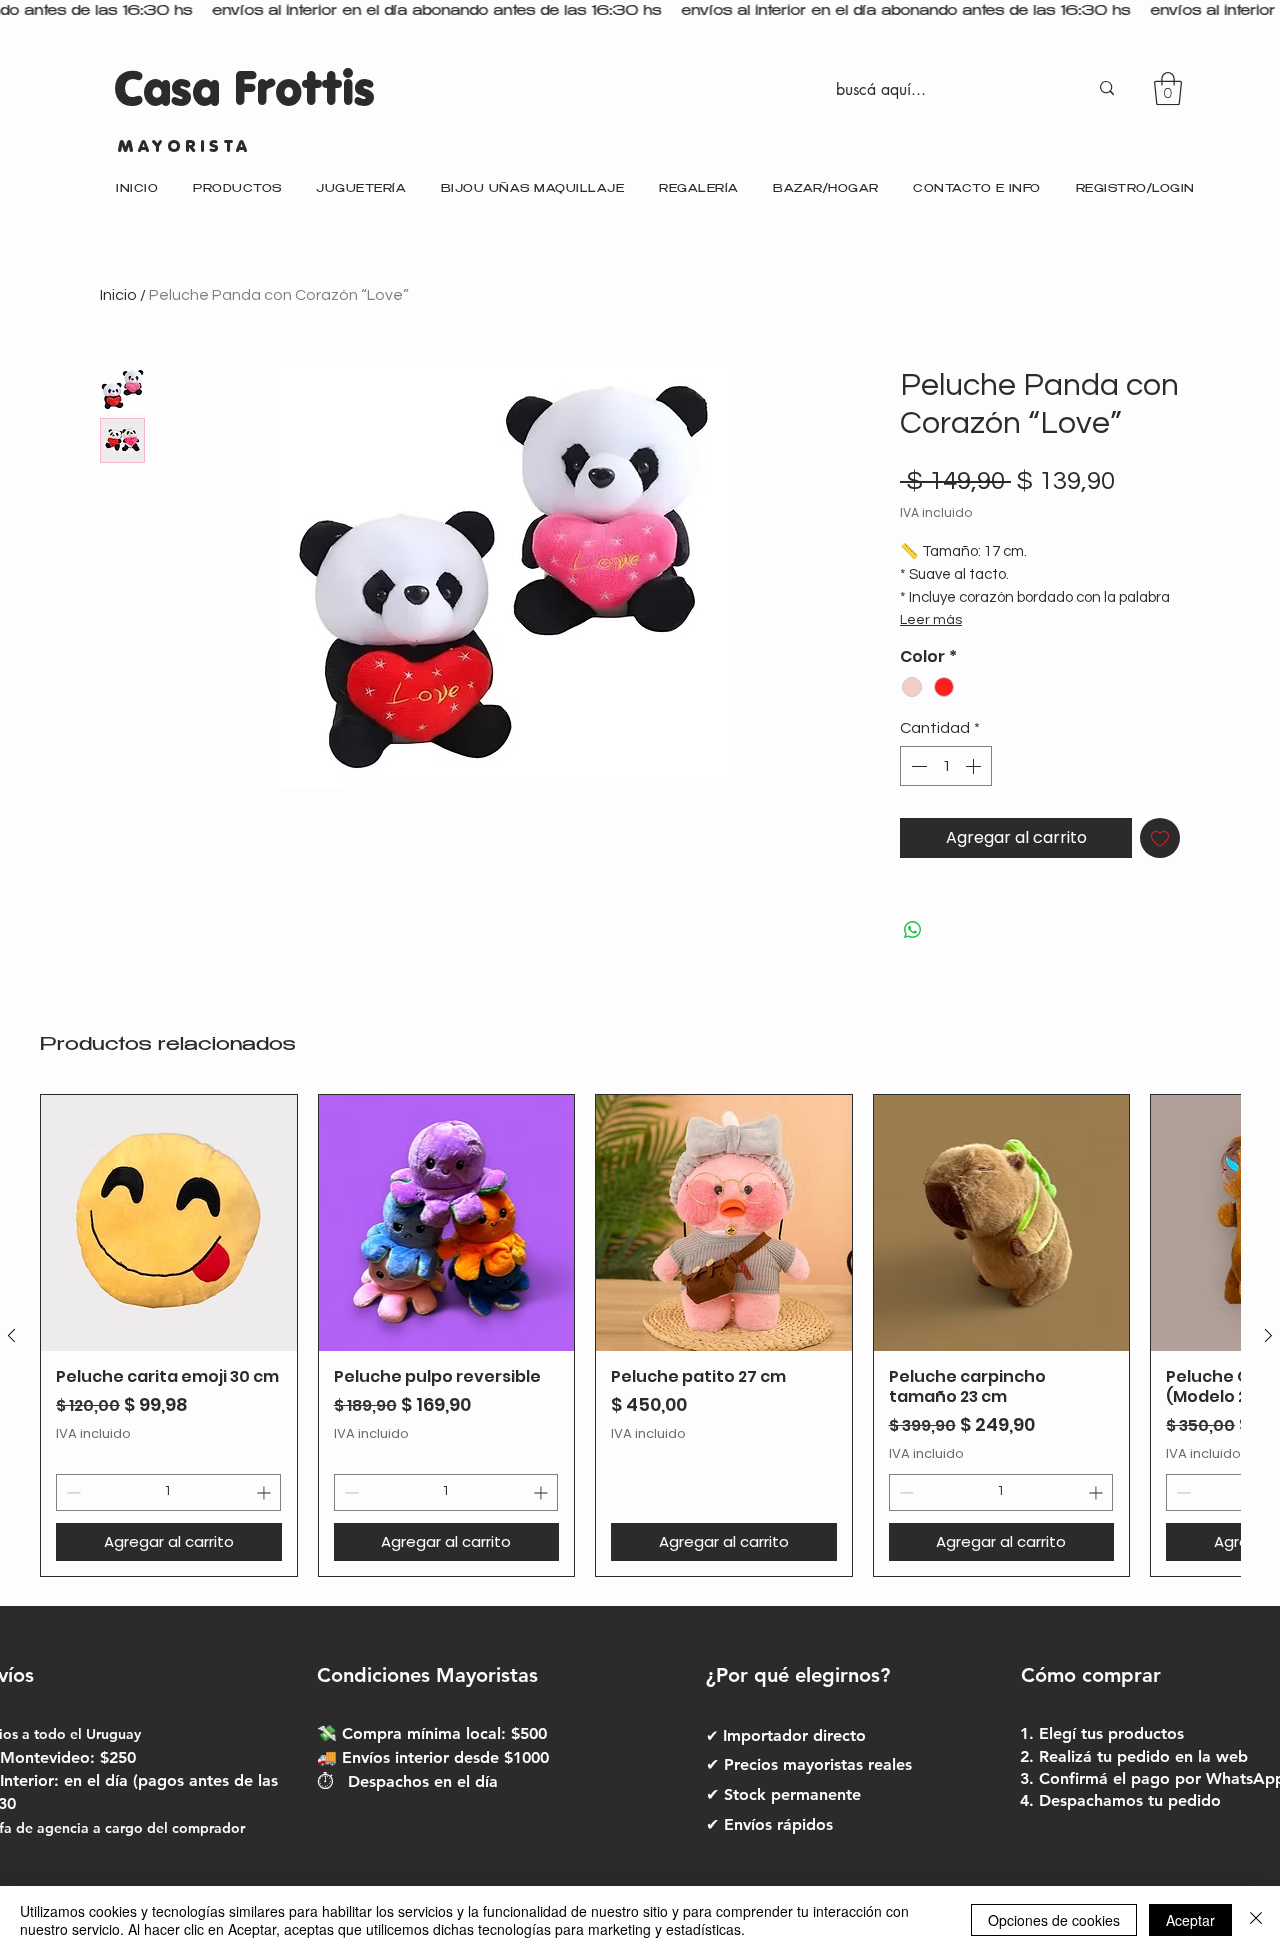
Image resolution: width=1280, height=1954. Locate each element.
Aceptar (1190, 1920)
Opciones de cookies (1054, 1920)
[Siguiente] (1268, 1335)
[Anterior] (11, 1335)
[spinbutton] (946, 766)
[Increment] (975, 766)
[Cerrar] (1256, 1920)
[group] (640, 1335)
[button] (1168, 88)
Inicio (118, 295)
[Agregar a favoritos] (1160, 838)
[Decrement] (917, 766)
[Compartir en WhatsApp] (913, 930)
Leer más (931, 620)
